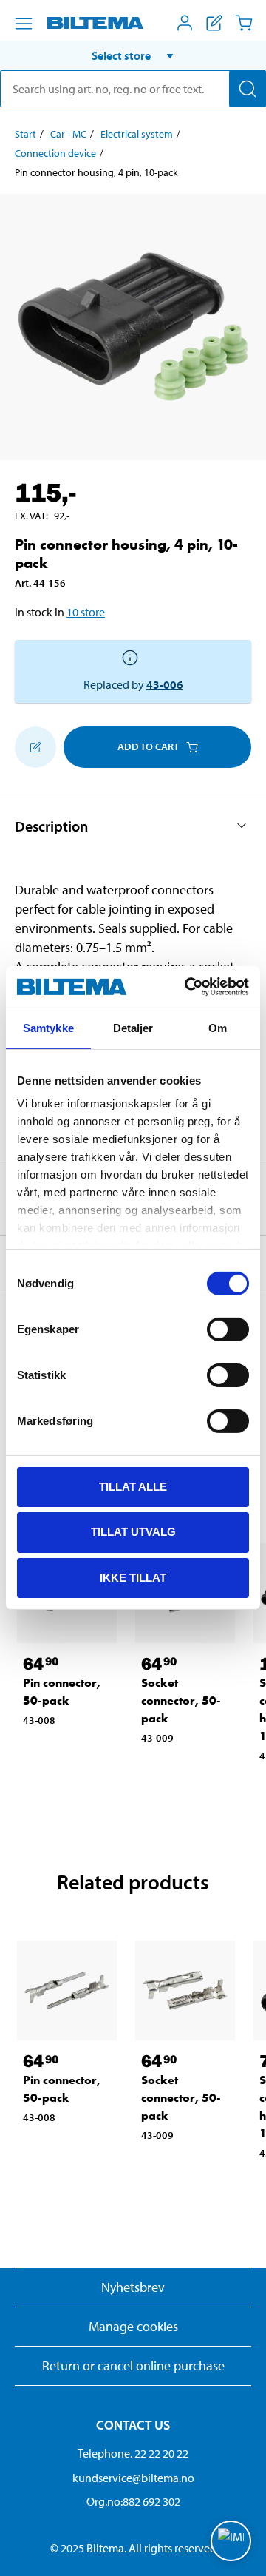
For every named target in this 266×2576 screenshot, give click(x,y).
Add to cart (148, 746)
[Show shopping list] (214, 23)
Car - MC (68, 134)
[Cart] (244, 23)
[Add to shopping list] (35, 747)
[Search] (248, 89)
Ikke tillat (133, 1578)
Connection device (55, 153)
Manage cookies (133, 2326)
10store (86, 612)
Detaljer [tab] (133, 1027)
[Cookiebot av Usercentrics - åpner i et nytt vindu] (188, 987)
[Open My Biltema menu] (185, 23)
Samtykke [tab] (48, 1027)
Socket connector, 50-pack (181, 1700)
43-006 (165, 684)
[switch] (228, 1329)
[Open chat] (231, 2541)
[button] (133, 55)
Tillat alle (133, 1486)
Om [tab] (218, 1027)
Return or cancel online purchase (133, 2366)
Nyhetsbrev (133, 2287)
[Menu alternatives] (24, 24)
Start (25, 134)
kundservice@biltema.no (133, 2478)
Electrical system (137, 134)
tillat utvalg (133, 1532)
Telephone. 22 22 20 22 (133, 2453)
